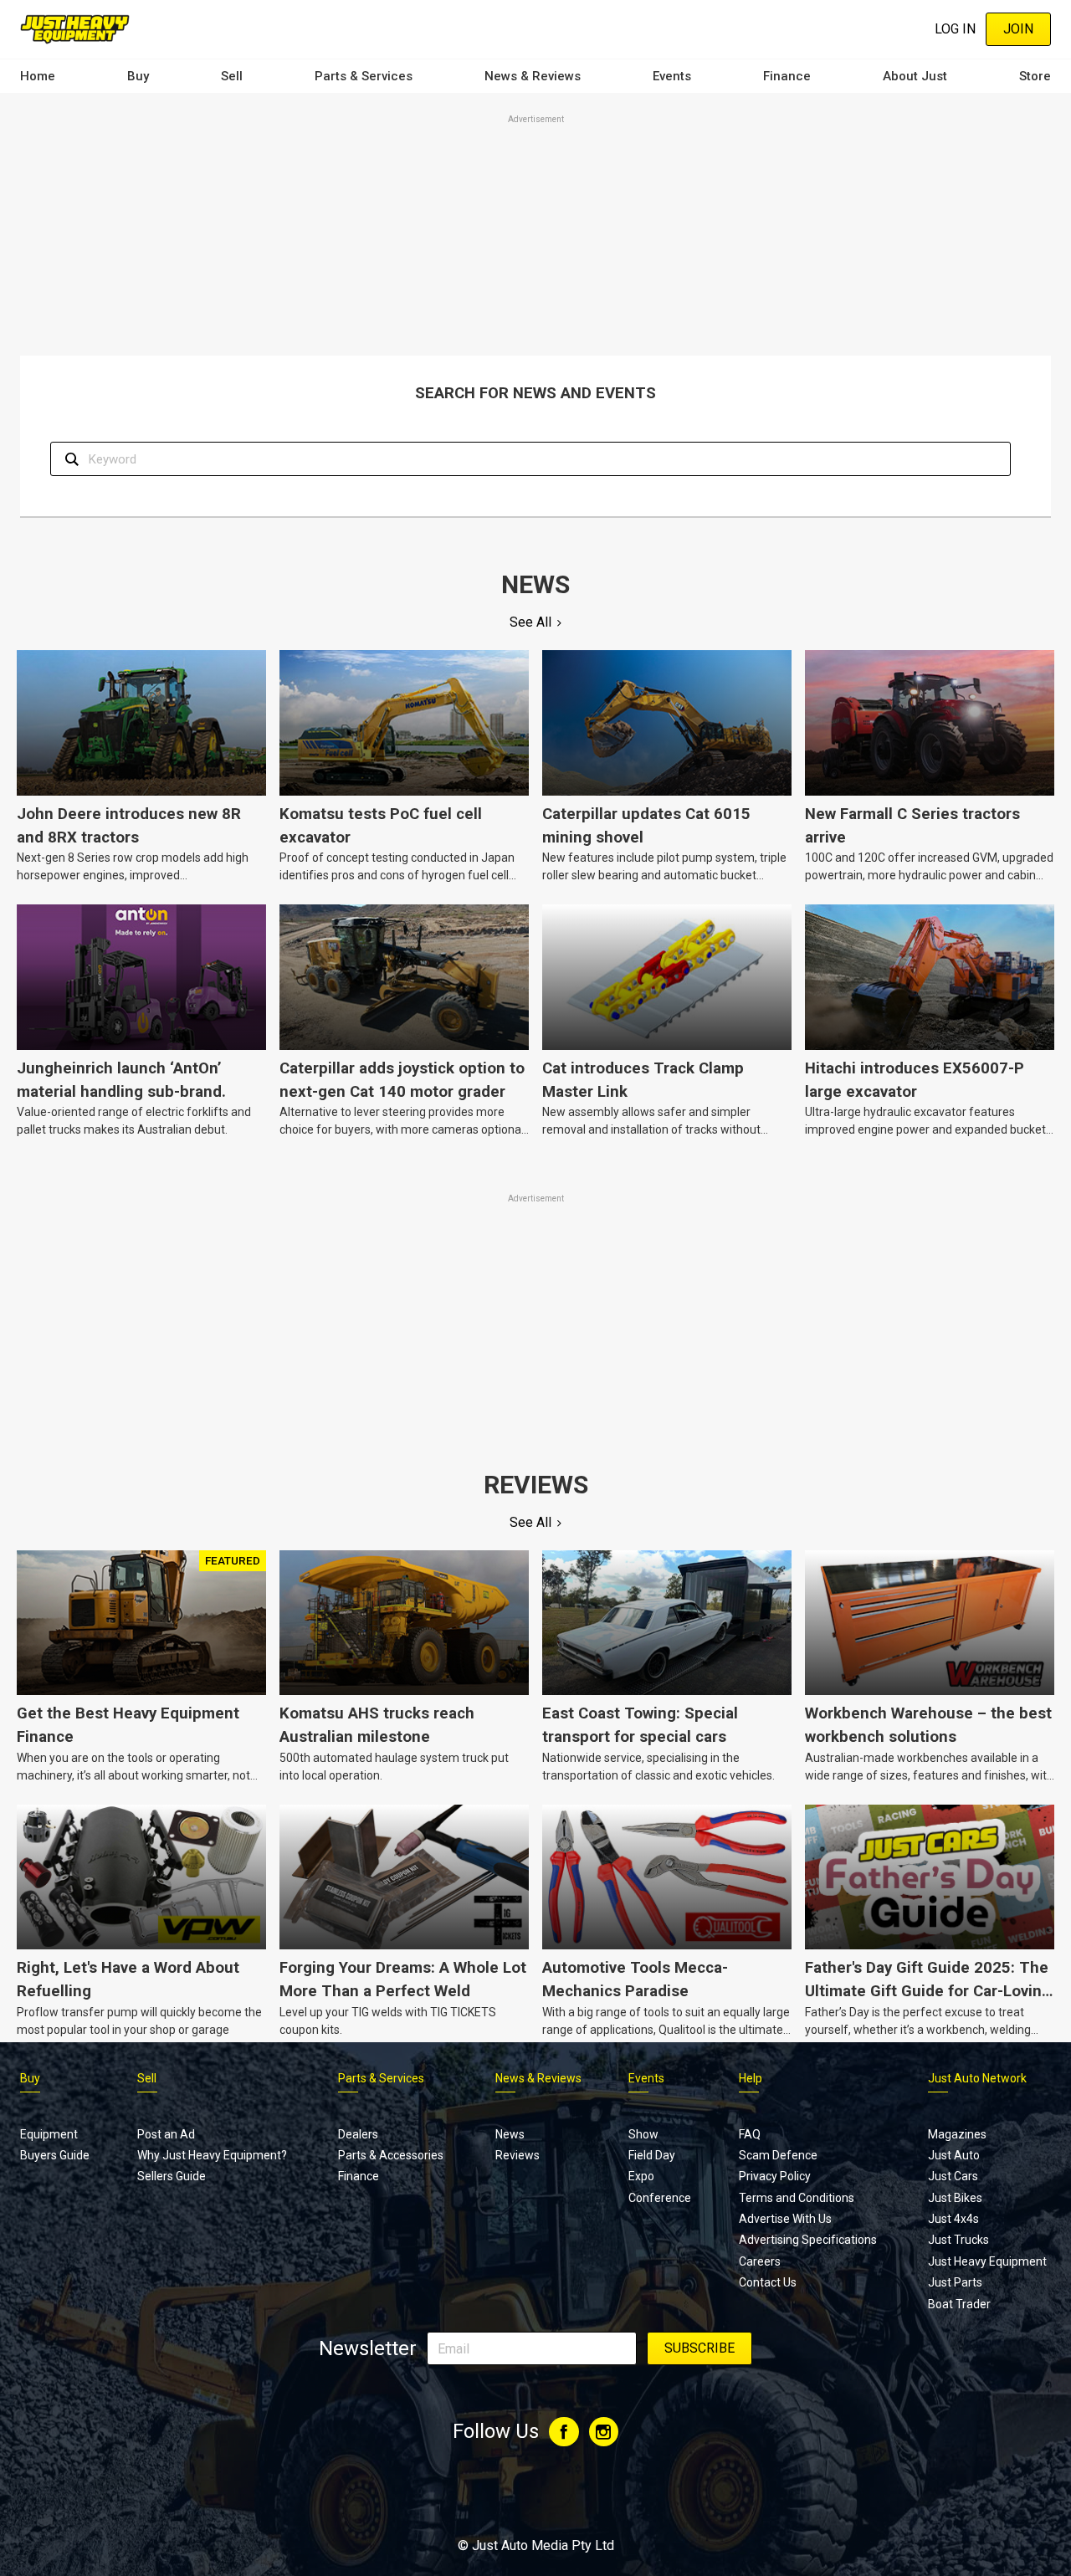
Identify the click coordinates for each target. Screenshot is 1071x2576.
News (510, 2134)
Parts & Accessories (391, 2155)
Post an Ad (166, 2134)
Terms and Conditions (797, 2198)
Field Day (652, 2155)
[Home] (75, 29)
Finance (787, 76)
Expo (641, 2176)
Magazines (957, 2134)
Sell (232, 76)
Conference (660, 2198)
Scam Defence (778, 2155)
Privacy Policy (775, 2176)
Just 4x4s (953, 2219)
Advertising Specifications (808, 2240)
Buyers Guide (55, 2155)
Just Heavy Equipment (987, 2261)
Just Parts (955, 2282)
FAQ (750, 2134)
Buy (138, 76)
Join (1018, 29)
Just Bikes (955, 2198)
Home (38, 76)
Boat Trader (959, 2304)
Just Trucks (958, 2240)
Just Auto (954, 2155)
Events (672, 76)
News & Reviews (533, 76)
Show (643, 2134)
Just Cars (953, 2176)
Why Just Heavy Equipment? (212, 2155)
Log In (955, 29)
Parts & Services (364, 76)
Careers (760, 2261)
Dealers (358, 2134)
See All (530, 622)
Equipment (49, 2134)
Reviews (518, 2155)
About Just (915, 76)
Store (1035, 76)
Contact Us (768, 2282)
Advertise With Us (785, 2219)
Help (751, 2078)
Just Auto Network (977, 2078)
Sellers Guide (172, 2176)
